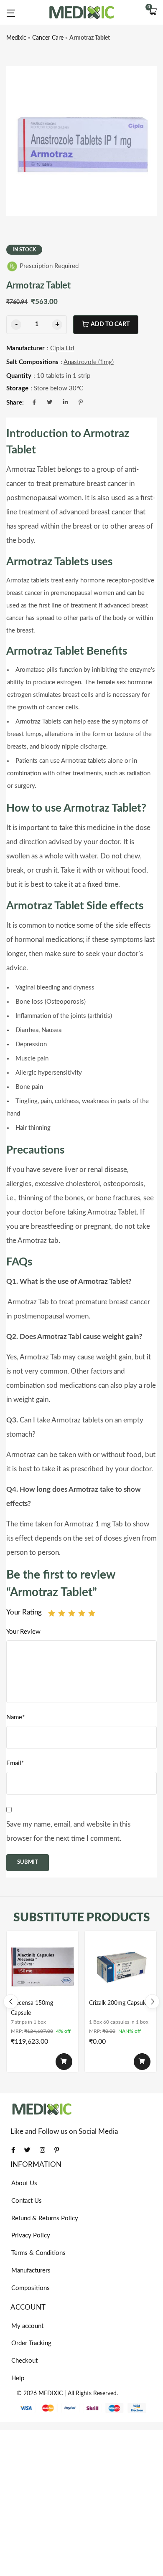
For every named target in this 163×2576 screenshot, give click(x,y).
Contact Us (27, 2201)
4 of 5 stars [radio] (82, 1613)
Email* (15, 1763)
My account (27, 2326)
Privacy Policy (31, 2236)
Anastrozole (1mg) (89, 362)
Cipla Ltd (62, 348)
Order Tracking (31, 2343)
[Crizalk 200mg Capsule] (121, 1967)
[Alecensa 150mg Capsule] (42, 1967)
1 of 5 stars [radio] (52, 1613)
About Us (24, 2183)
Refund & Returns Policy (45, 2218)
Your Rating (24, 1612)
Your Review (23, 1632)
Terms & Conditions (38, 2253)
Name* (15, 1717)
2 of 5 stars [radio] (62, 1613)
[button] (153, 13)
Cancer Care (48, 38)
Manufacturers (31, 2271)
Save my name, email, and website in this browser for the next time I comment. (68, 1831)
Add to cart (110, 324)
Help (18, 2378)
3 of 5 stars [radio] (72, 1613)
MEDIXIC (51, 2394)
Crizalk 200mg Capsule (118, 2003)
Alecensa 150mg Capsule (32, 2008)
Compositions (31, 2288)
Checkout (24, 2361)
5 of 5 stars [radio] (92, 1613)
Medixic (16, 38)
